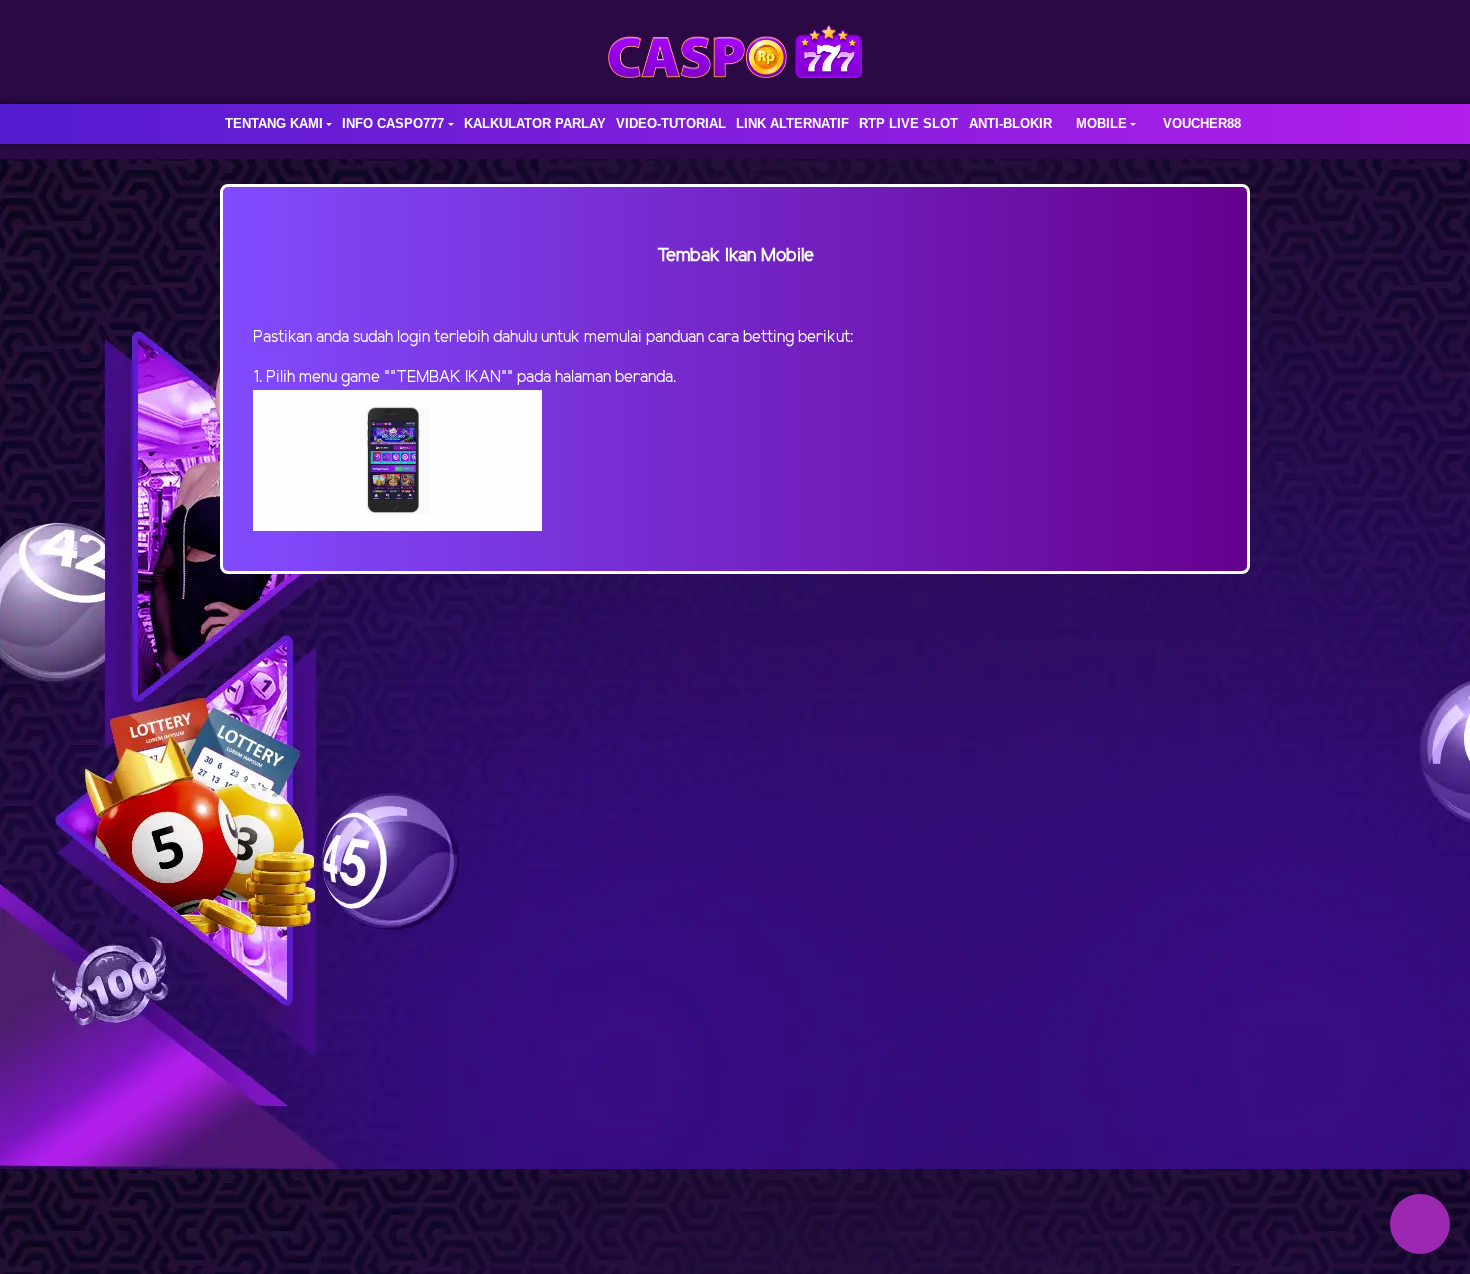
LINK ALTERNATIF (792, 123)
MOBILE (1101, 123)
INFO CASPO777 (393, 123)
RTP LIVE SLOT (908, 123)
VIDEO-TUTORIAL (671, 123)
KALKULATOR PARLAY (535, 123)
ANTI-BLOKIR (1010, 123)
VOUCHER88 (1202, 123)
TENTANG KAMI (274, 123)
